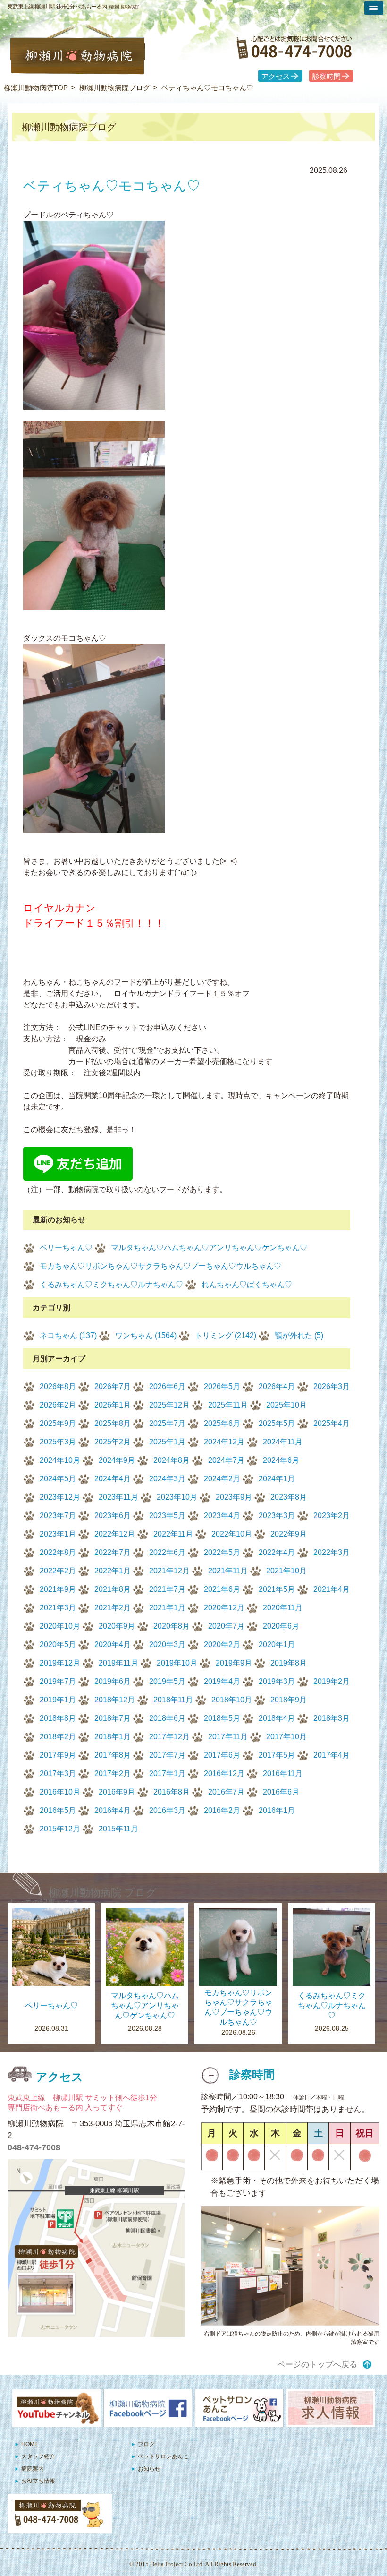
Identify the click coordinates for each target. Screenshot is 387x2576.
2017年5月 (277, 1755)
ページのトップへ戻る (317, 2365)
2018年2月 (58, 1737)
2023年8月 (289, 1497)
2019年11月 (118, 1663)
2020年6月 (281, 1626)
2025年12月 (169, 1405)
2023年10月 (177, 1497)
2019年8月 (289, 1663)
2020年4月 (113, 1644)
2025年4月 (332, 1423)
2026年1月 (113, 1405)
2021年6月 (222, 1589)
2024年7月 (226, 1460)
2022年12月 (115, 1534)
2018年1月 (113, 1737)
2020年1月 (277, 1644)
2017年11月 (228, 1737)
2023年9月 (234, 1497)
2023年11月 (118, 1497)
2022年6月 (167, 1552)
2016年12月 (224, 1773)
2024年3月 (167, 1479)
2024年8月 (172, 1460)
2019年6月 (113, 1681)
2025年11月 (228, 1405)
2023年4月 (222, 1516)
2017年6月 (222, 1755)
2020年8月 (172, 1626)
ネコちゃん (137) (68, 1335)
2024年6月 (281, 1460)
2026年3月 (332, 1387)
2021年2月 (113, 1608)
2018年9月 (289, 1700)
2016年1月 (277, 1810)
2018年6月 (167, 1718)
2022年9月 (289, 1534)
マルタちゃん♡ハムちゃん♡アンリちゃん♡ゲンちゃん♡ (209, 1248)
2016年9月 (117, 1792)
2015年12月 (60, 1829)
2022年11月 (173, 1534)
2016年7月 (226, 1792)
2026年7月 (113, 1387)
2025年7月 (167, 1423)
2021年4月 (332, 1589)
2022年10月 (232, 1534)
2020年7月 (226, 1626)
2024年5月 (58, 1479)
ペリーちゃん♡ (66, 1248)
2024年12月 (224, 1442)
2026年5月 (222, 1387)
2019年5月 (167, 1681)
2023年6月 (113, 1516)
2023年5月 (167, 1516)
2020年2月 (222, 1644)
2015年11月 (118, 1829)
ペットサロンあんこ (163, 2456)
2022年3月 (332, 1552)
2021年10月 (286, 1571)
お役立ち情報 (38, 2481)
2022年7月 (113, 1552)
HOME (30, 2444)
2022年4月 (277, 1552)
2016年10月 (60, 1792)
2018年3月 (332, 1718)
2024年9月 (117, 1460)
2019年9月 (234, 1663)
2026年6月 (167, 1387)
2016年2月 (222, 1810)
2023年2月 (332, 1516)
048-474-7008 (34, 2147)
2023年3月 (277, 1516)
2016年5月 (58, 1810)
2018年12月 (115, 1700)
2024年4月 (113, 1479)
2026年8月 (58, 1387)
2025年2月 (113, 1442)
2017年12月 (169, 1737)
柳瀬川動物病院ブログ (115, 88)
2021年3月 (58, 1608)
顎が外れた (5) (299, 1335)
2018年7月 (113, 1718)
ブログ (146, 2444)
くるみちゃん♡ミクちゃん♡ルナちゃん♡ (111, 1284)
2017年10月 (286, 1737)
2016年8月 (172, 1792)
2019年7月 (58, 1681)
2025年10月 (286, 1405)
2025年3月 (58, 1442)
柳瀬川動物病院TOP (36, 88)
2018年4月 (277, 1718)
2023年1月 (58, 1534)
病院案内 (33, 2469)
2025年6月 (222, 1423)
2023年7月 (58, 1516)
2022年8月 (58, 1552)
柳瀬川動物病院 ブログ (103, 1893)
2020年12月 (224, 1608)
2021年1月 (167, 1608)
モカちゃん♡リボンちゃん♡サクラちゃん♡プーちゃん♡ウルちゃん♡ (160, 1266)
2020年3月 (167, 1644)
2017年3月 (58, 1773)
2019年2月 (332, 1681)
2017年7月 (167, 1755)
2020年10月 (60, 1626)
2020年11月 (283, 1608)
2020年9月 (117, 1626)
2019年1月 (58, 1700)
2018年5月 (222, 1718)
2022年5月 (222, 1552)
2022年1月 (113, 1571)
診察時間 (327, 77)
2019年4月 (222, 1681)
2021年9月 (58, 1589)
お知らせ (149, 2469)
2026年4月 (277, 1387)
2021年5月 (277, 1589)
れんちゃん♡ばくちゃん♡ (247, 1284)
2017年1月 (167, 1773)
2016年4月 (113, 1810)
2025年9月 (58, 1423)
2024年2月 (222, 1479)
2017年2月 (113, 1773)
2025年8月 (113, 1423)
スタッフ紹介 (38, 2456)
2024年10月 (60, 1460)
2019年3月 (277, 1681)
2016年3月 (167, 1810)
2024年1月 (277, 1479)
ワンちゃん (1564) (146, 1335)
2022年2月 (58, 1571)
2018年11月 (173, 1700)
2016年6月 (281, 1792)
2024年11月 (283, 1442)
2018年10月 (232, 1700)
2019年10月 (177, 1663)
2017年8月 (113, 1755)
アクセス (276, 77)
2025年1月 (167, 1442)
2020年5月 (58, 1644)
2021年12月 (169, 1571)
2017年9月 (58, 1755)
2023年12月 (60, 1497)
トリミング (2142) (226, 1335)
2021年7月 (167, 1589)
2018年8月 (58, 1718)
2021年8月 (113, 1589)
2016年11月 (283, 1773)
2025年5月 (277, 1423)
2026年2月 (58, 1405)
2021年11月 (228, 1571)
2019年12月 (60, 1663)
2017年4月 (332, 1755)
